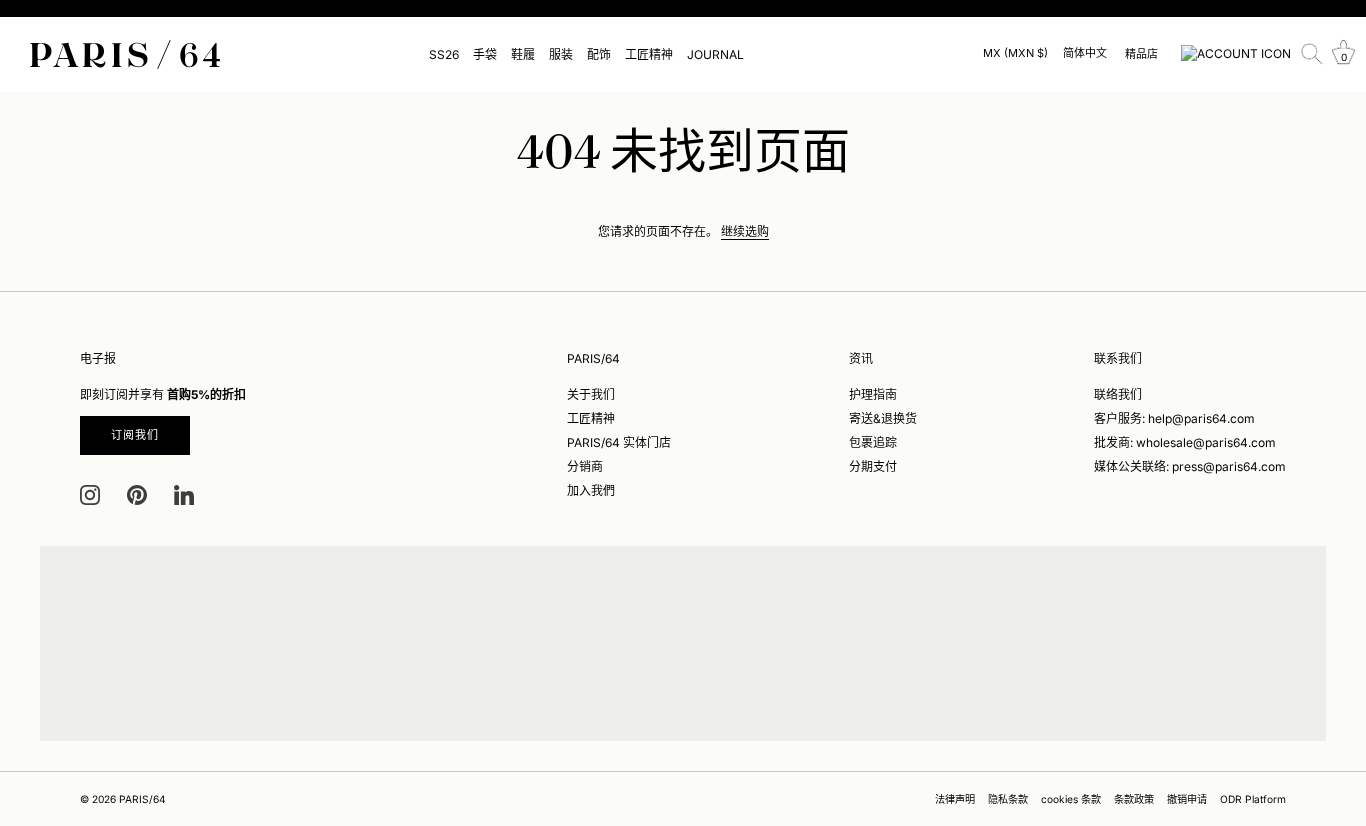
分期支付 (873, 466)
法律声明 (955, 799)
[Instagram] (90, 494)
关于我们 (591, 394)
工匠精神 (649, 54)
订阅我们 (135, 435)
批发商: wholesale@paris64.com (1185, 442)
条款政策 (1134, 799)
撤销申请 (1187, 799)
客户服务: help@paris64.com (1174, 418)
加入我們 (591, 490)
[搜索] (1312, 54)
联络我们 (1118, 394)
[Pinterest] (137, 494)
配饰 (599, 54)
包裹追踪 (873, 442)
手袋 (485, 54)
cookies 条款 (1071, 799)
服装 (561, 54)
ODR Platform (1253, 799)
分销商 (585, 466)
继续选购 (745, 231)
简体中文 (1085, 53)
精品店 (1141, 54)
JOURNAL (715, 54)
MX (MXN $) (1015, 53)
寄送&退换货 (883, 418)
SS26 (444, 54)
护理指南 (873, 394)
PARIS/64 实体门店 (619, 442)
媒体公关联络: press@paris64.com (1190, 466)
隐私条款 (1008, 799)
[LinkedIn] (184, 494)
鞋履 (523, 54)
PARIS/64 (142, 799)
